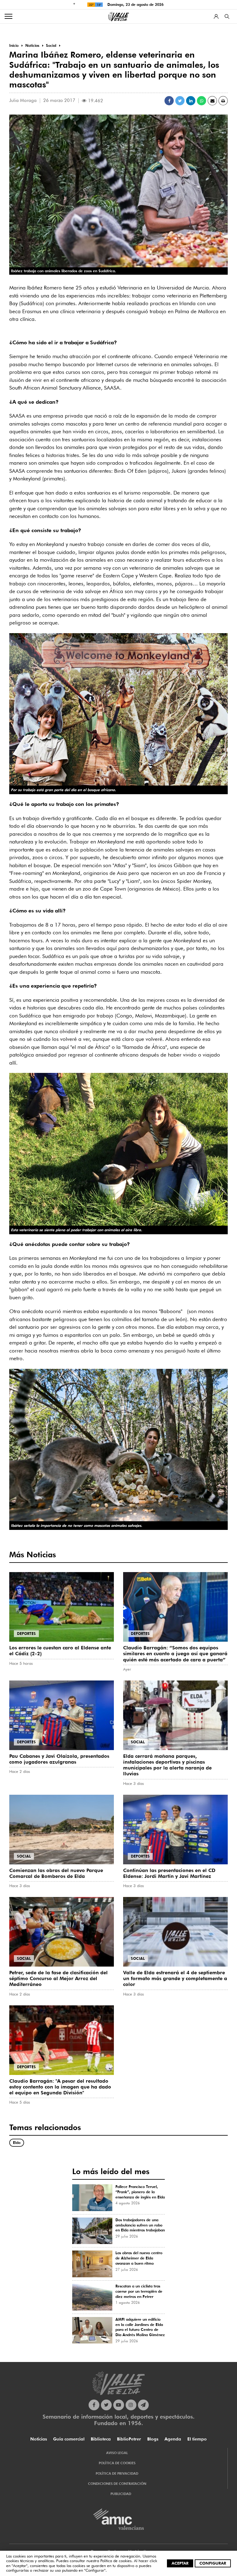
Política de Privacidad (117, 2473)
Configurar (213, 2563)
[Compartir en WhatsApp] (202, 101)
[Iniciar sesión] (216, 16)
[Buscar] (227, 16)
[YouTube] (119, 2405)
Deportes (26, 1634)
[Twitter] (106, 2405)
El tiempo (197, 2439)
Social (138, 1742)
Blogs (153, 2439)
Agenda (173, 2439)
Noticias (39, 2439)
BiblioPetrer (129, 2439)
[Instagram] (131, 2405)
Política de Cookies (117, 2463)
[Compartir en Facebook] (169, 101)
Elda (17, 2143)
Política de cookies (116, 2561)
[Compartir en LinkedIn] (191, 101)
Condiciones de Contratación (117, 2484)
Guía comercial (69, 2439)
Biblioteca (101, 2439)
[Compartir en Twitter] (180, 101)
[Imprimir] (223, 101)
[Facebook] (94, 2405)
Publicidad (121, 2494)
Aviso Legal (117, 2453)
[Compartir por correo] (212, 101)
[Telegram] (143, 2405)
